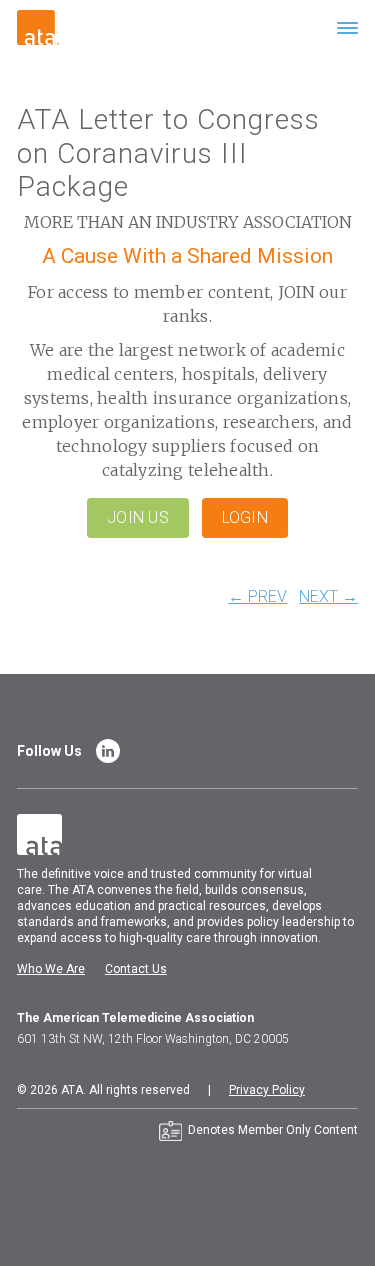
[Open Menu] (347, 27)
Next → (328, 597)
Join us (138, 517)
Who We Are (51, 969)
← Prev (257, 597)
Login (245, 517)
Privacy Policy (267, 1090)
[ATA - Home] (38, 26)
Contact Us (136, 969)
